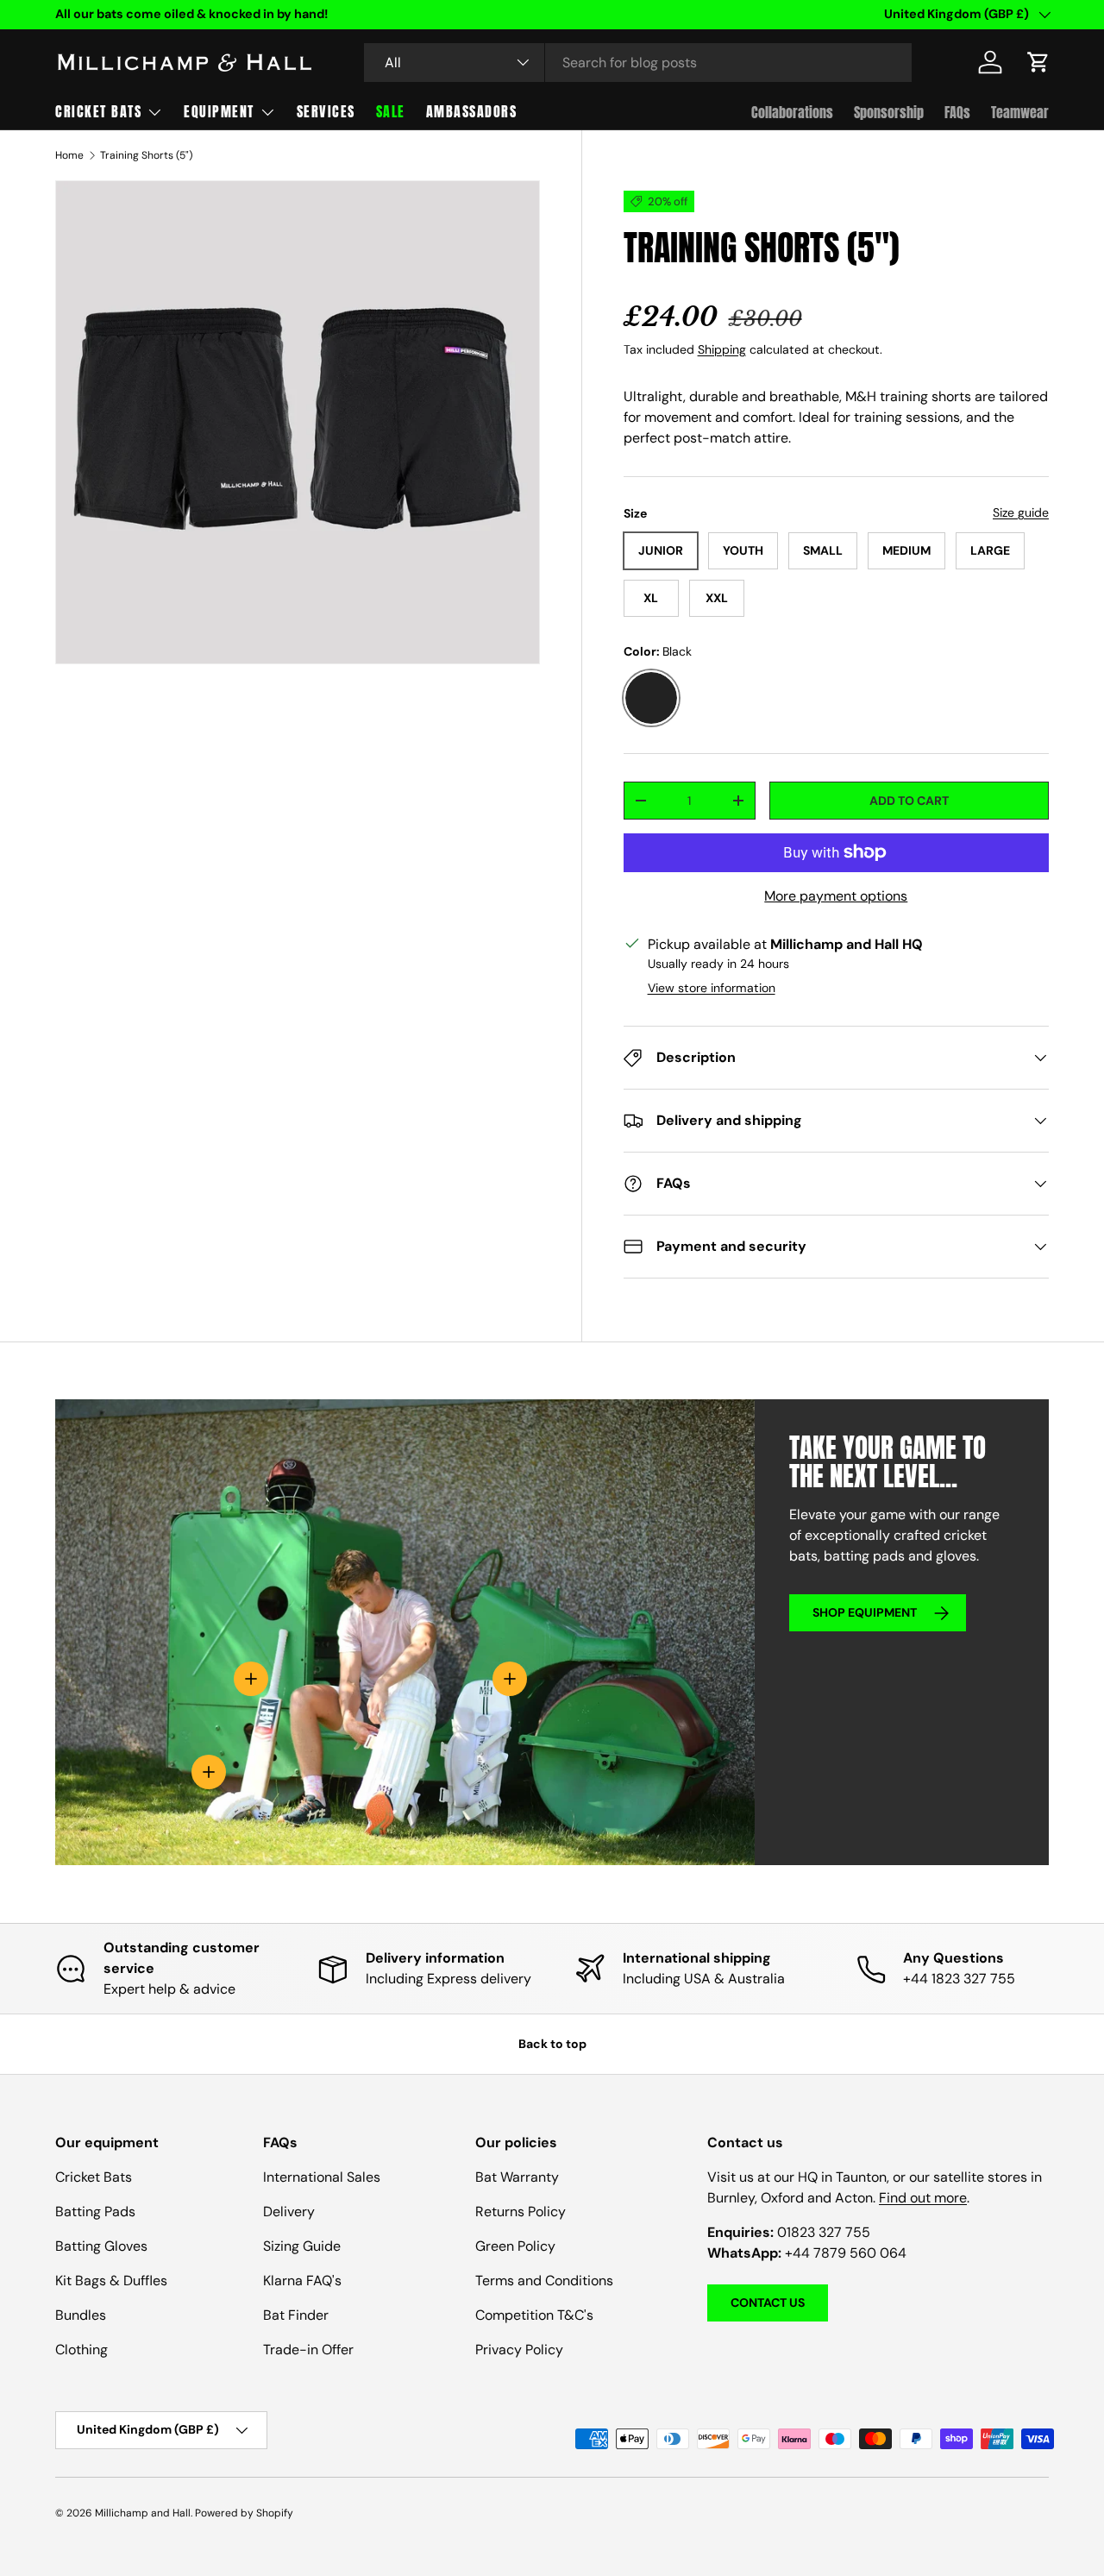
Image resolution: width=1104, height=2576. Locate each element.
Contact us (768, 2303)
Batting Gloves (101, 2246)
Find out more (923, 2198)
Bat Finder (296, 2315)
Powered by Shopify (244, 2513)
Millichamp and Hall (143, 2513)
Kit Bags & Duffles (111, 2281)
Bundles (81, 2315)
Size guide (1021, 512)
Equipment (219, 111)
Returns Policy (521, 2212)
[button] (1038, 62)
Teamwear (1020, 112)
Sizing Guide (302, 2246)
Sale (391, 111)
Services (326, 111)
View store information (712, 988)
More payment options (836, 896)
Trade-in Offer (308, 2350)
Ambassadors (472, 111)
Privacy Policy (519, 2350)
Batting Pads (95, 2212)
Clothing (82, 2350)
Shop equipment (865, 1612)
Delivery (289, 2212)
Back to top (552, 2044)
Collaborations (792, 112)
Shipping (722, 349)
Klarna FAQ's (302, 2281)
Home (69, 155)
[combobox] (638, 63)
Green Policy (515, 2246)
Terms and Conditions (544, 2281)
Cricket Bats (98, 111)
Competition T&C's (534, 2315)
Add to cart (909, 801)
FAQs (957, 112)
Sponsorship (889, 112)
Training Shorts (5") (146, 155)
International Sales (322, 2177)
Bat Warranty (517, 2177)
